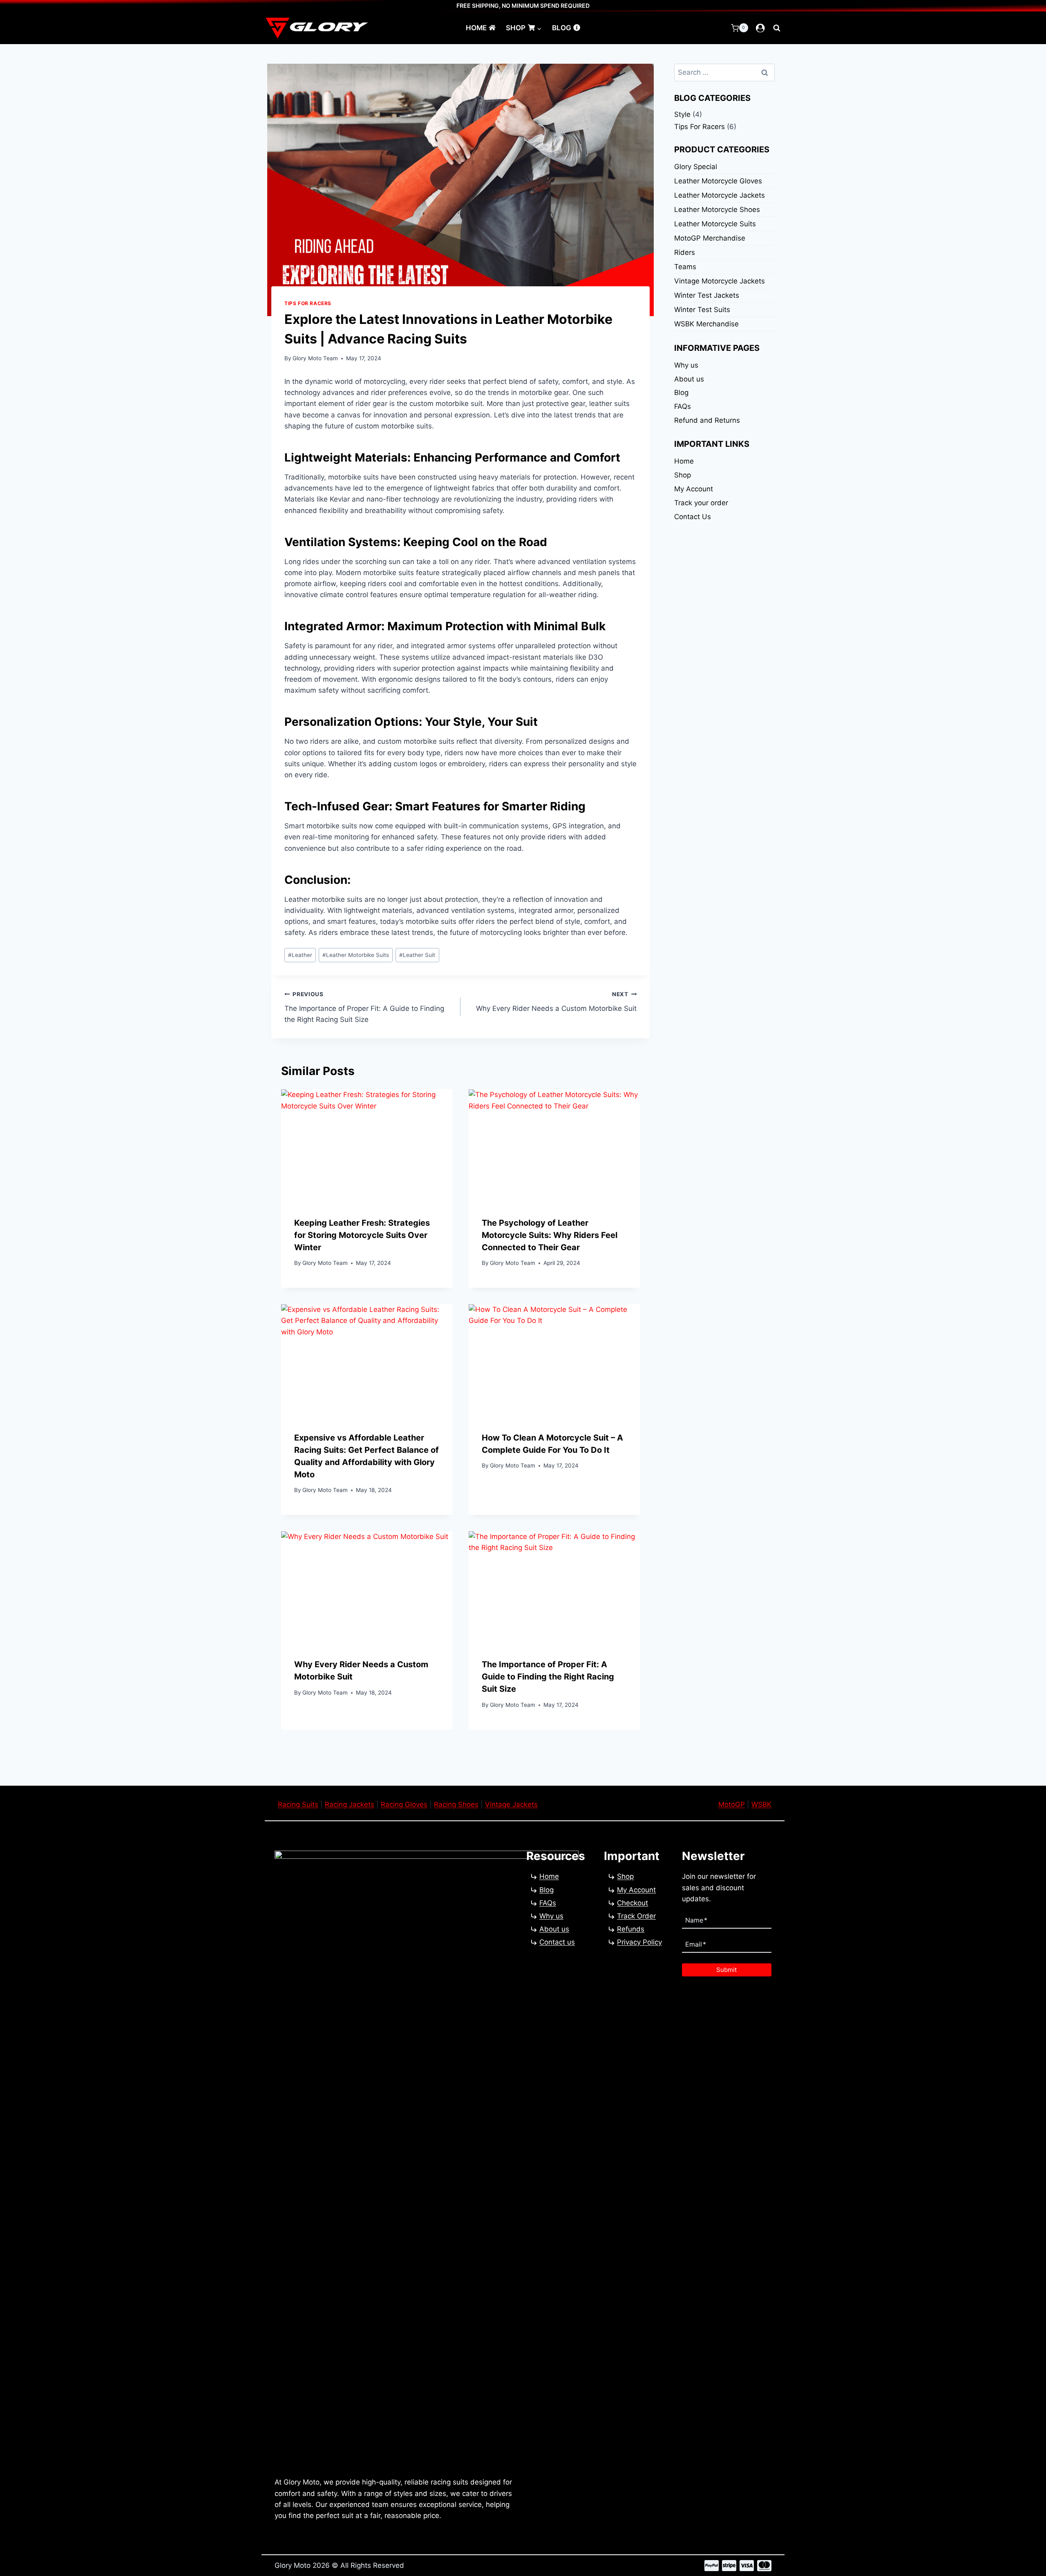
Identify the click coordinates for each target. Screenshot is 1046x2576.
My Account (694, 489)
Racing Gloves (404, 1804)
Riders (685, 252)
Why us (686, 365)
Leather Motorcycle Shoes (717, 210)
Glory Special (696, 167)
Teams (685, 267)
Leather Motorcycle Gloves (718, 181)
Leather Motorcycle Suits (715, 224)
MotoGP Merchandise (710, 238)
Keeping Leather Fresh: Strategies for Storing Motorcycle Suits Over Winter (362, 1235)
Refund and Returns (707, 420)
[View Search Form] (777, 28)
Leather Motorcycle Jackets (720, 195)
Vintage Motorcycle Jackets (720, 281)
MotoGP (732, 1804)
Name (696, 1920)
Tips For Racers (308, 303)
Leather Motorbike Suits (356, 955)
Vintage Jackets (511, 1804)
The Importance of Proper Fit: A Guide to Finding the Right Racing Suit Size (364, 1007)
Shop (683, 475)
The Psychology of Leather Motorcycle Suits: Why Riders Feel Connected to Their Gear (550, 1235)
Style (682, 114)
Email (696, 1944)
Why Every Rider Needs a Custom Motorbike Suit (556, 1002)
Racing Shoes (456, 1804)
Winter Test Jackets (707, 295)
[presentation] (367, 1146)
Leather (300, 955)
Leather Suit (417, 955)
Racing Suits (298, 1804)
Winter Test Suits (702, 310)
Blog (562, 28)
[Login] (760, 28)
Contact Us (693, 517)
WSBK (761, 1804)
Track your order (701, 503)
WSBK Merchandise (706, 324)
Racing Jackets (350, 1804)
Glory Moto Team (315, 358)
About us (689, 379)
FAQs (683, 406)
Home (476, 28)
